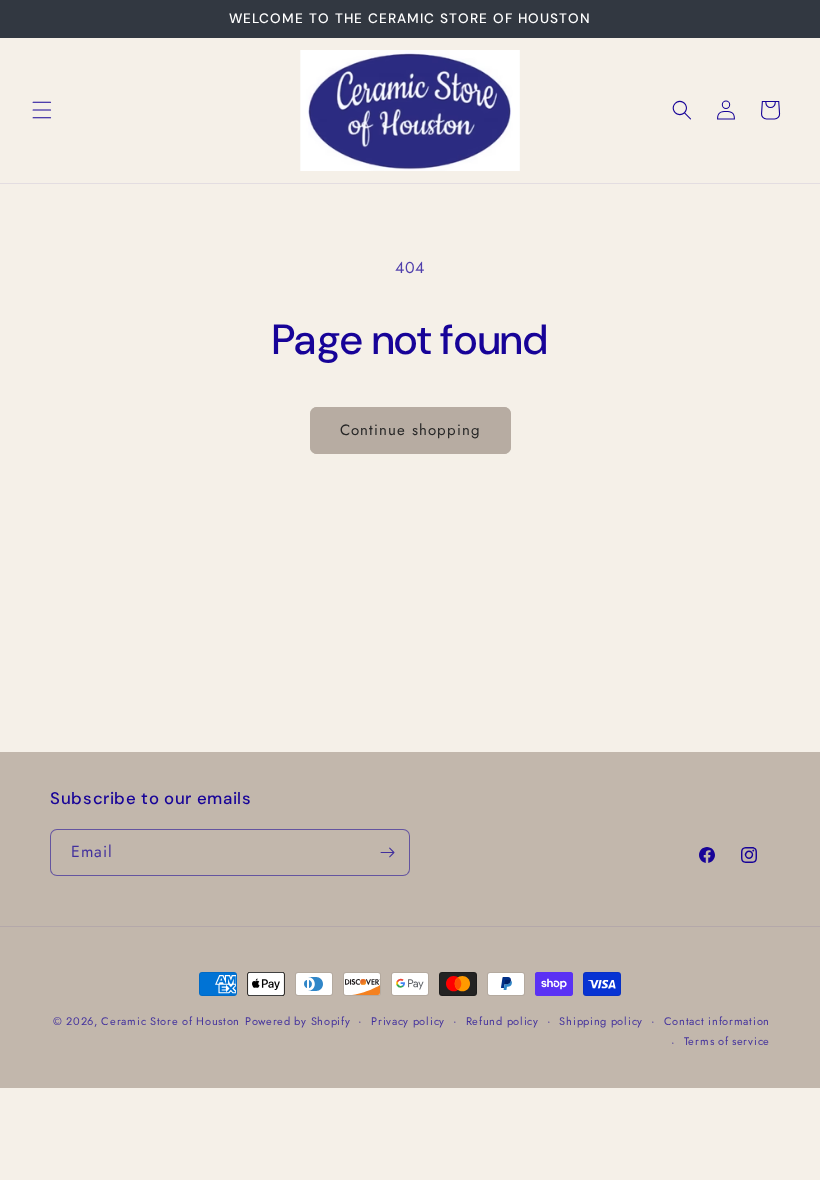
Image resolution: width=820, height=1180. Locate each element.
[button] (42, 110)
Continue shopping (410, 430)
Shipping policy (601, 1021)
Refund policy (502, 1021)
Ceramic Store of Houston (170, 1021)
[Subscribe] (387, 852)
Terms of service (727, 1041)
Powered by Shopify (298, 1021)
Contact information (717, 1021)
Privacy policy (408, 1021)
